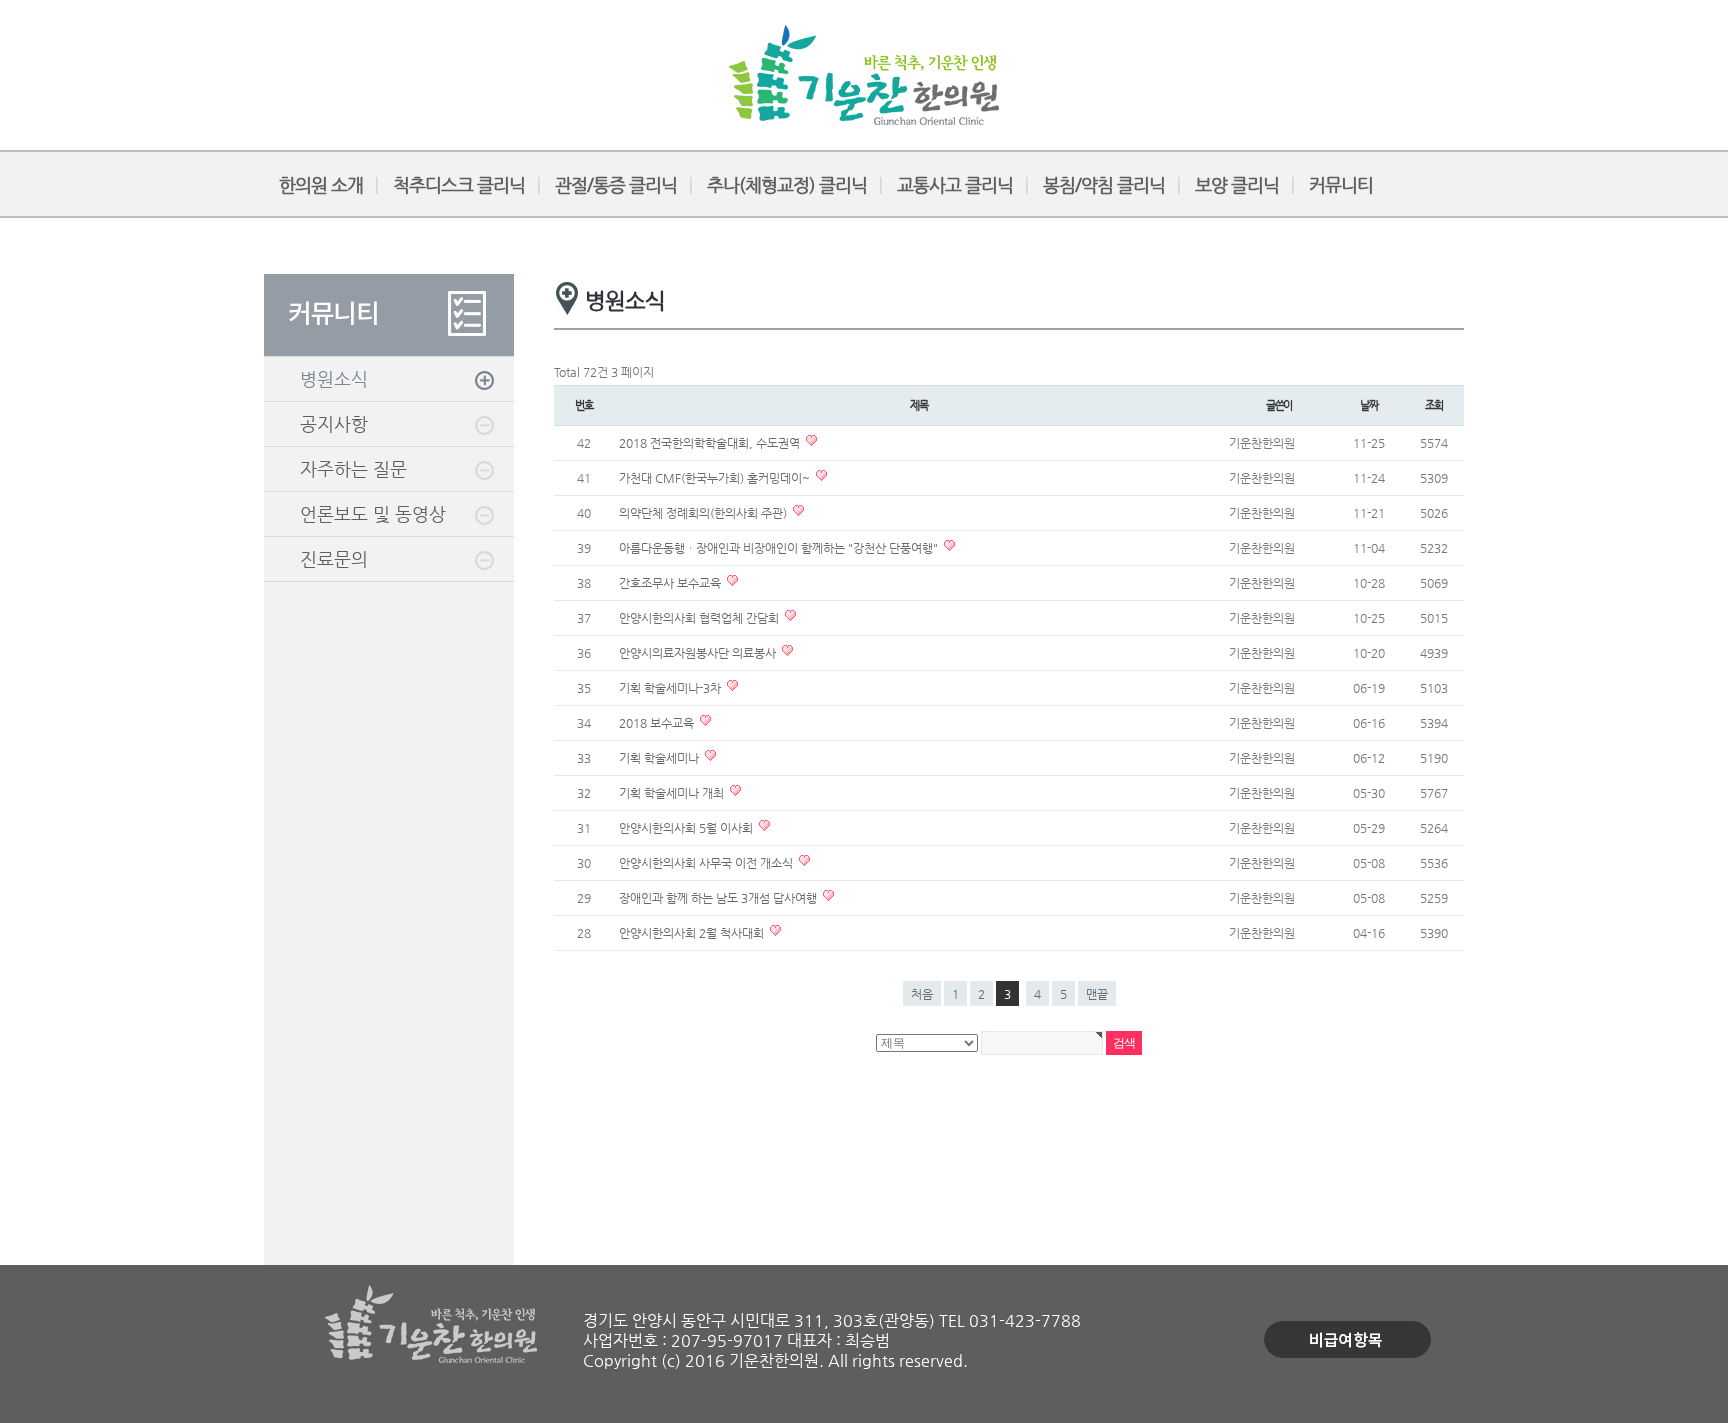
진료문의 (334, 558)
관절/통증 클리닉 (616, 184)
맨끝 (1097, 994)
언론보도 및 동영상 (373, 513)
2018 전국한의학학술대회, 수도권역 (711, 443)
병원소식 (334, 378)
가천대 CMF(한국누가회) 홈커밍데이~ (716, 478)
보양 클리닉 (1237, 184)
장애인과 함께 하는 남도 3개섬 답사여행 (719, 898)
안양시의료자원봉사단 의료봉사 (699, 653)
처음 (922, 994)
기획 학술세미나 (660, 758)
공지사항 (334, 423)
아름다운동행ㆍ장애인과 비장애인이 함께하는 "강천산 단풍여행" (780, 548)
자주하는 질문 (353, 468)
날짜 (1369, 405)
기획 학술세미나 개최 (673, 793)
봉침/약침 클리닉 (1104, 184)
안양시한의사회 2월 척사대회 (693, 933)
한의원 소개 (321, 184)
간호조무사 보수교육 (671, 583)
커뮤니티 (1341, 184)
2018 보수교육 (658, 723)
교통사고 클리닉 (955, 184)
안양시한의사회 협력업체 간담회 (700, 618)
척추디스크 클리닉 (459, 184)
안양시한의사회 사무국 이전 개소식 (707, 863)
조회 (1434, 405)
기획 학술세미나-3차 (671, 688)
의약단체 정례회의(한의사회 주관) (704, 513)
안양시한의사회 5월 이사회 (687, 828)
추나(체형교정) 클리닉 (787, 184)
